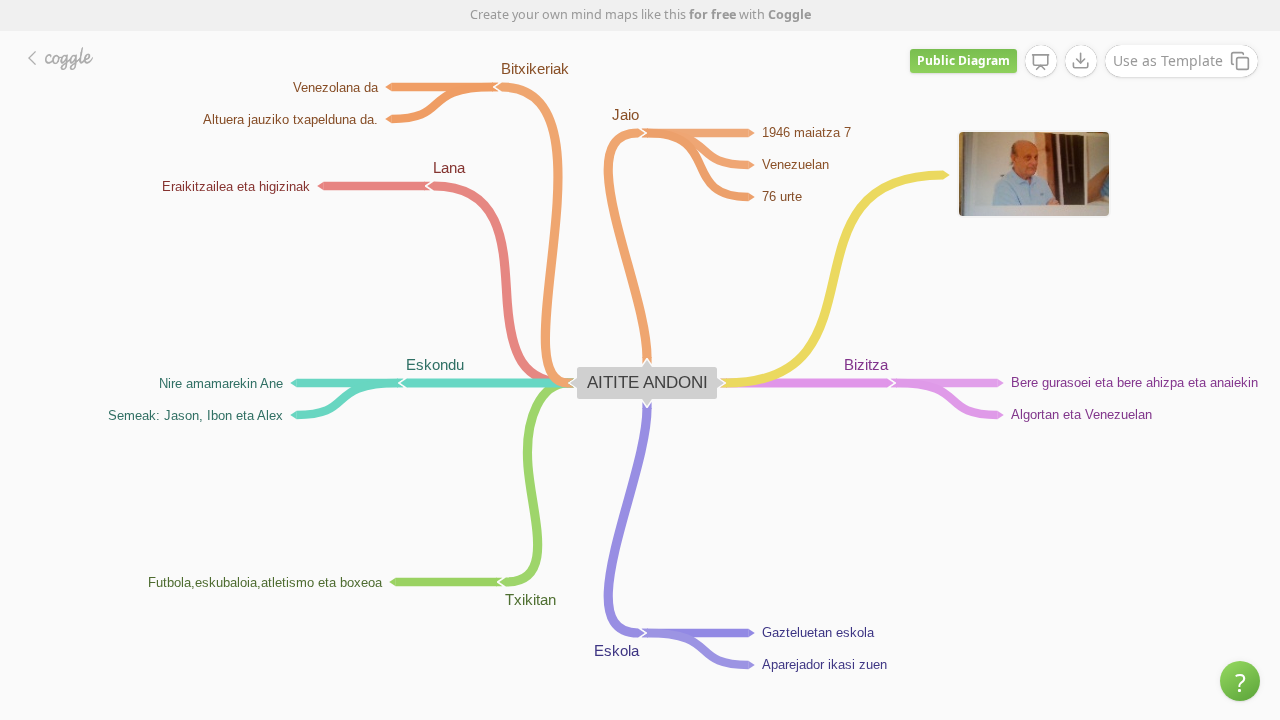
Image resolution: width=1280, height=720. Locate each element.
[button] (1240, 681)
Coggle (789, 14)
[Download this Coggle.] (1081, 61)
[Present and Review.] (1041, 62)
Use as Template (1168, 60)
